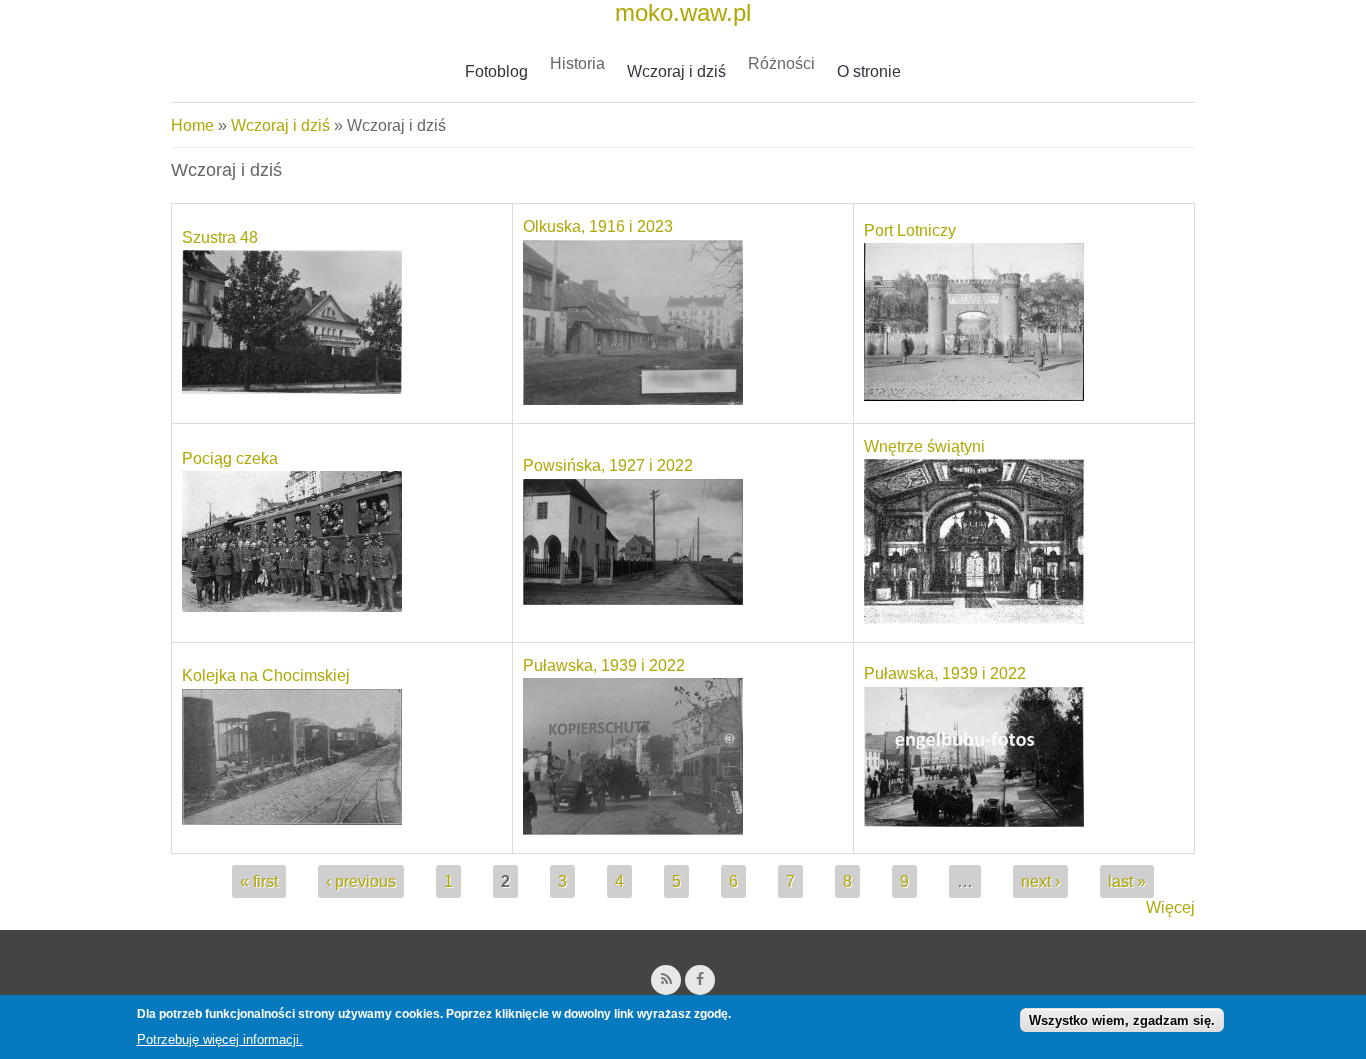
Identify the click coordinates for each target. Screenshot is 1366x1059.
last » (1127, 881)
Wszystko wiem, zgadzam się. (1122, 1020)
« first (259, 881)
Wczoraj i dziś (676, 71)
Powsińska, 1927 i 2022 (608, 465)
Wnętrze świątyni (924, 446)
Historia (577, 63)
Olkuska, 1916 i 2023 (598, 226)
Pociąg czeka (230, 458)
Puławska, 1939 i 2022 (604, 665)
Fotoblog (496, 71)
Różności (781, 63)
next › (1040, 881)
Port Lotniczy (910, 230)
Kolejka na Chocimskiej (266, 675)
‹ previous (361, 881)
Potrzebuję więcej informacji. (220, 1039)
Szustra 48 (220, 237)
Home (192, 125)
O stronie (869, 71)
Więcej (1170, 907)
